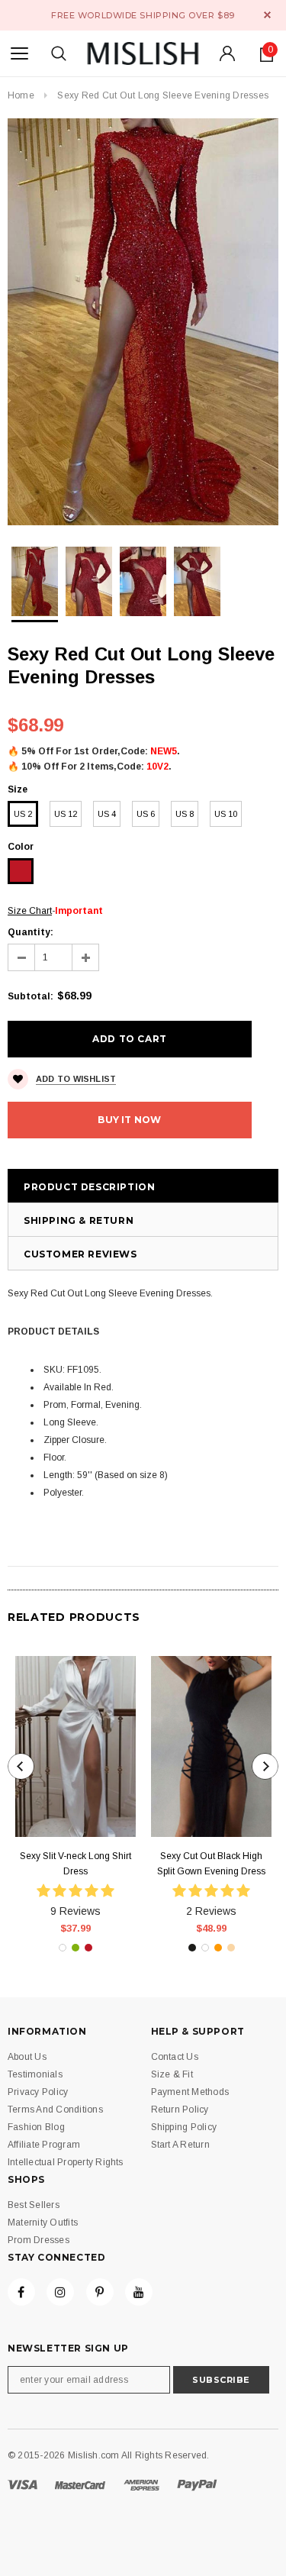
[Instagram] (60, 2292)
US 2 (23, 814)
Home (21, 95)
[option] (143, 322)
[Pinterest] (100, 2292)
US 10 (226, 814)
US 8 (185, 814)
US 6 (146, 814)
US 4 (107, 814)
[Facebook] (21, 2292)
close (267, 15)
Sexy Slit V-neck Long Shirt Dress (76, 1864)
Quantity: (31, 932)
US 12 (66, 814)
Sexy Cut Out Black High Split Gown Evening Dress (211, 1864)
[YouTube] (139, 2292)
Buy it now (129, 1120)
